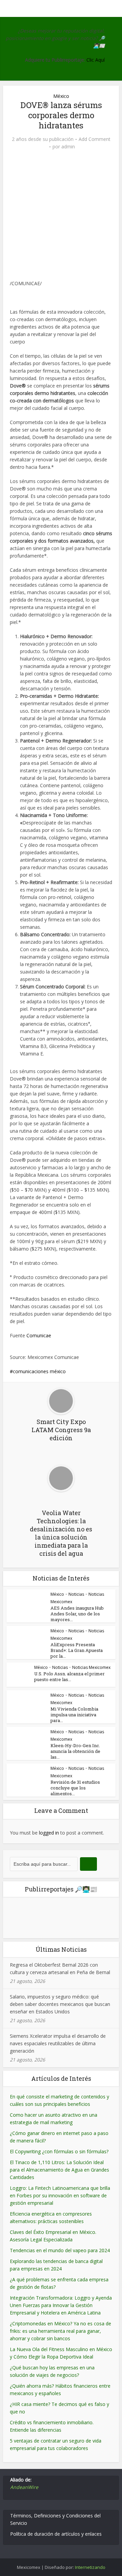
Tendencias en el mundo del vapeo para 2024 (60, 2250)
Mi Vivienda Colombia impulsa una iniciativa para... (74, 1715)
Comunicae (39, 1335)
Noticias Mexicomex (91, 1667)
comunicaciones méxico (39, 1371)
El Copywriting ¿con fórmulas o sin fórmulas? (59, 2151)
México (61, 96)
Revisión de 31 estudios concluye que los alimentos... (75, 1788)
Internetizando (90, 2567)
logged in (49, 1833)
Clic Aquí (96, 60)
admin (68, 147)
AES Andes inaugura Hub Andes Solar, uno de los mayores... (77, 1614)
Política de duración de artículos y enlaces (56, 2534)
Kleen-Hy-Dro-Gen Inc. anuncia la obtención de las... (75, 1751)
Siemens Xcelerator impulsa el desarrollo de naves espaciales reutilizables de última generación (58, 2043)
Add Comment (95, 139)
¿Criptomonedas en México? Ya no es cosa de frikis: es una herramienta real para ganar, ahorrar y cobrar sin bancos (60, 2331)
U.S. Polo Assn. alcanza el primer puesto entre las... (69, 1677)
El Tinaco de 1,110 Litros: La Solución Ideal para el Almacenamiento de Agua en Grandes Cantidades (59, 2170)
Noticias (76, 1594)
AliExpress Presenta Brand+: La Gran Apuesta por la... (77, 1650)
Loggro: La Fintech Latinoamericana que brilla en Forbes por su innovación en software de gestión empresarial (60, 2195)
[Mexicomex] (61, 8)
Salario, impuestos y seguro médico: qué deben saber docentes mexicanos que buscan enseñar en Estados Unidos (60, 2004)
